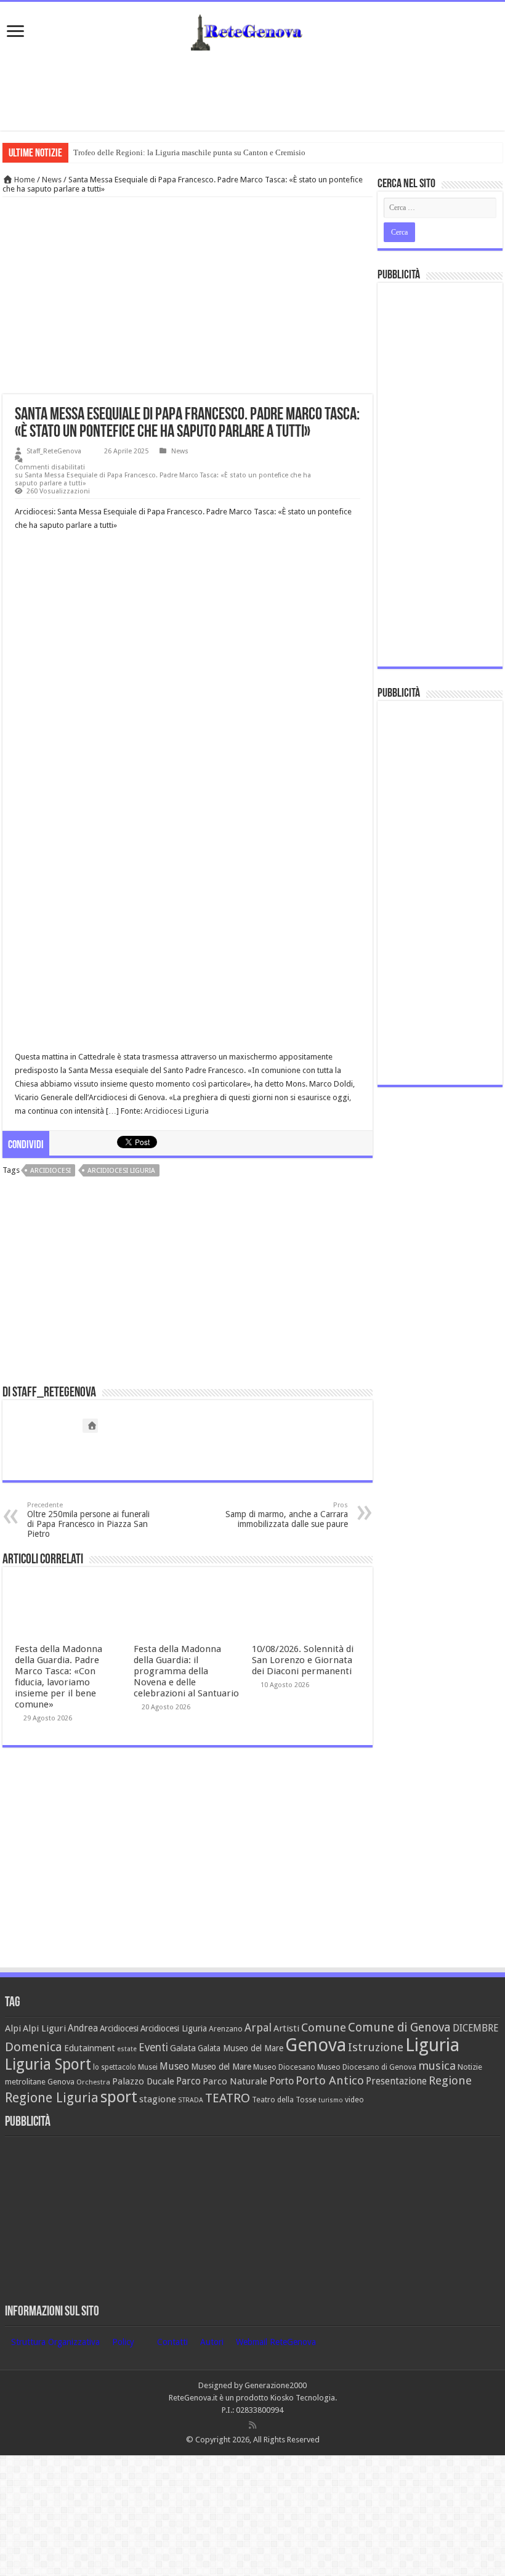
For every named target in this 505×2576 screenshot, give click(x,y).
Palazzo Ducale (143, 2081)
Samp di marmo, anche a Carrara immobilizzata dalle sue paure (287, 1515)
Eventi (153, 2047)
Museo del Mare (221, 2067)
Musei (148, 2067)
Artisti (286, 2028)
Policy (123, 2342)
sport (119, 2097)
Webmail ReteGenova (276, 2342)
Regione (450, 2080)
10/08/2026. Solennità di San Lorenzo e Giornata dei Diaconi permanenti (303, 1660)
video (354, 2100)
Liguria (432, 2045)
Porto (281, 2081)
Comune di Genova (399, 2027)
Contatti (172, 2342)
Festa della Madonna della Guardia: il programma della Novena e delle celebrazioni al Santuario (186, 1671)
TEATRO (228, 2098)
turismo (331, 2100)
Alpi (13, 2028)
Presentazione (396, 2081)
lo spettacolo (115, 2067)
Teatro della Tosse (284, 2100)
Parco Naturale (235, 2081)
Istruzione (376, 2047)
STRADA (191, 2100)
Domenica (34, 2047)
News (52, 180)
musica (437, 2066)
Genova (316, 2045)
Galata (183, 2048)
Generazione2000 (276, 2385)
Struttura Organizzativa (55, 2342)
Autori (212, 2342)
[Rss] (252, 2425)
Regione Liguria (52, 2098)
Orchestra (93, 2082)
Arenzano (226, 2029)
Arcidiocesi (50, 1171)
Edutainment (90, 2048)
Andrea (83, 2028)
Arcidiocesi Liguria (176, 1111)
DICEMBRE (475, 2028)
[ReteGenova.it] (252, 30)
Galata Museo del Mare (240, 2048)
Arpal (258, 2027)
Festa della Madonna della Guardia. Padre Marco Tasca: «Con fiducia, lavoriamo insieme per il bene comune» (59, 1677)
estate (127, 2049)
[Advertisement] (252, 91)
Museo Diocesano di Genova (367, 2067)
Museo (174, 2066)
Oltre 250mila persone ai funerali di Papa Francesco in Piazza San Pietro (88, 1520)
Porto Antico (330, 2080)
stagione (158, 2099)
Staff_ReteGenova (54, 451)
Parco (188, 2081)
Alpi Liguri (44, 2028)
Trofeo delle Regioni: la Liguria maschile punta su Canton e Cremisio (189, 152)
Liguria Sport (48, 2064)
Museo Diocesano (284, 2067)
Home (24, 180)
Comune (324, 2027)
